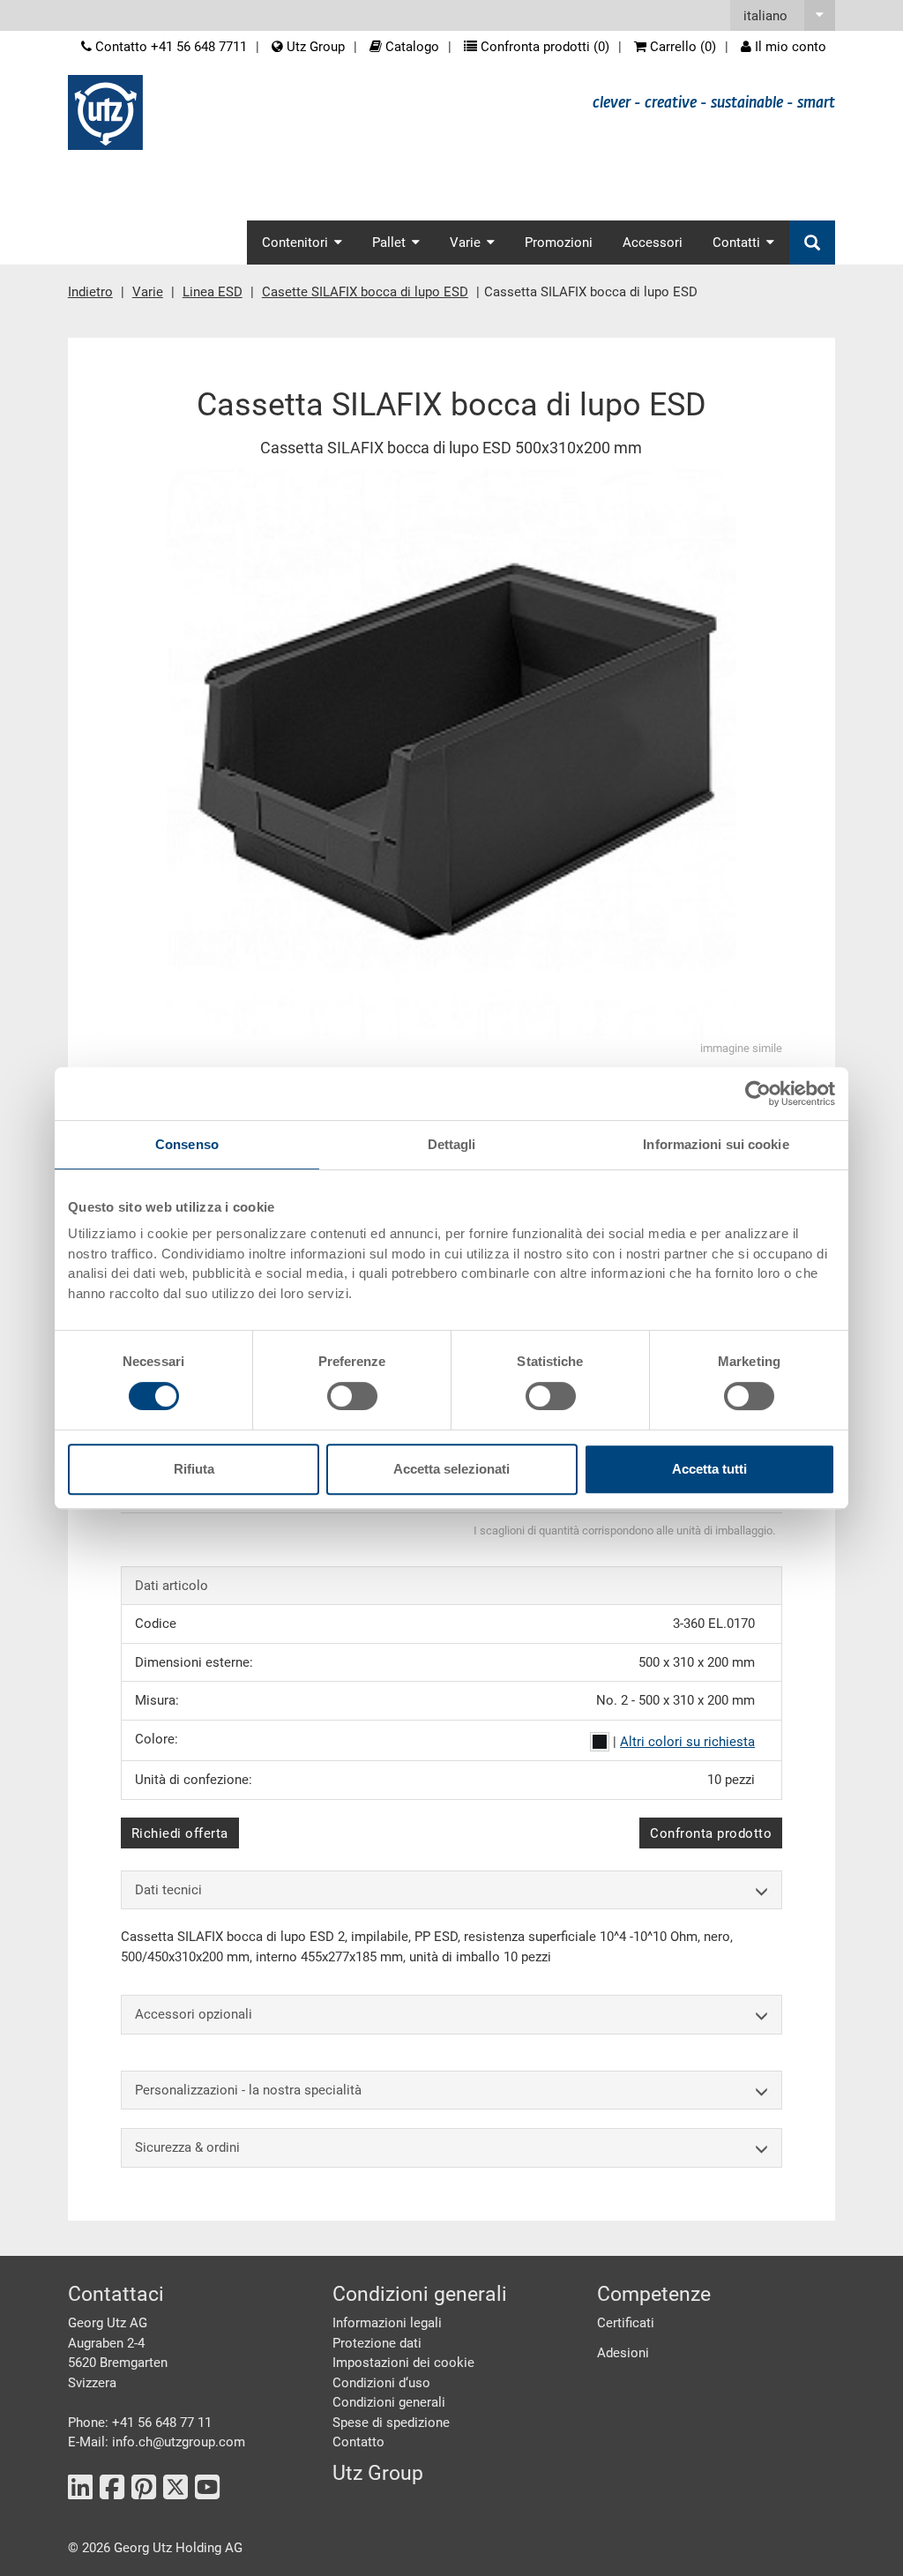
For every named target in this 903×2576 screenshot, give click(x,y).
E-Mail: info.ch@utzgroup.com (157, 2442)
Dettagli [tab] (452, 1144)
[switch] (352, 1396)
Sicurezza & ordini (187, 2147)
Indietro (90, 292)
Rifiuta (194, 1469)
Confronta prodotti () (543, 47)
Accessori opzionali (194, 2014)
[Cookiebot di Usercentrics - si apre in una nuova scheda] (758, 1094)
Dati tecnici (168, 1890)
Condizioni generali (389, 2402)
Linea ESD (213, 292)
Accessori (653, 243)
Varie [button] (465, 243)
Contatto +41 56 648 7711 (169, 47)
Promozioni (559, 243)
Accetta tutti (709, 1469)
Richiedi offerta (180, 1833)
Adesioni (623, 2353)
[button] (783, 15)
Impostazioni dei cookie (403, 2363)
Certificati (626, 2323)
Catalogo (410, 47)
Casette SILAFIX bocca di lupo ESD (365, 292)
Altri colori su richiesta (687, 1742)
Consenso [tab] (187, 1144)
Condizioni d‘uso (381, 2383)
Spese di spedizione (391, 2423)
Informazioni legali (387, 2323)
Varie (148, 292)
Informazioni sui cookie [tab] (716, 1144)
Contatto (358, 2442)
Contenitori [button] (295, 243)
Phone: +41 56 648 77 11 (140, 2423)
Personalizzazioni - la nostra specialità (248, 2090)
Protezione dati (377, 2343)
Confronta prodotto (711, 1833)
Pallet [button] (389, 243)
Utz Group (314, 47)
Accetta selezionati (451, 1469)
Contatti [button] (736, 243)
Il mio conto (789, 47)
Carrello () (681, 47)
